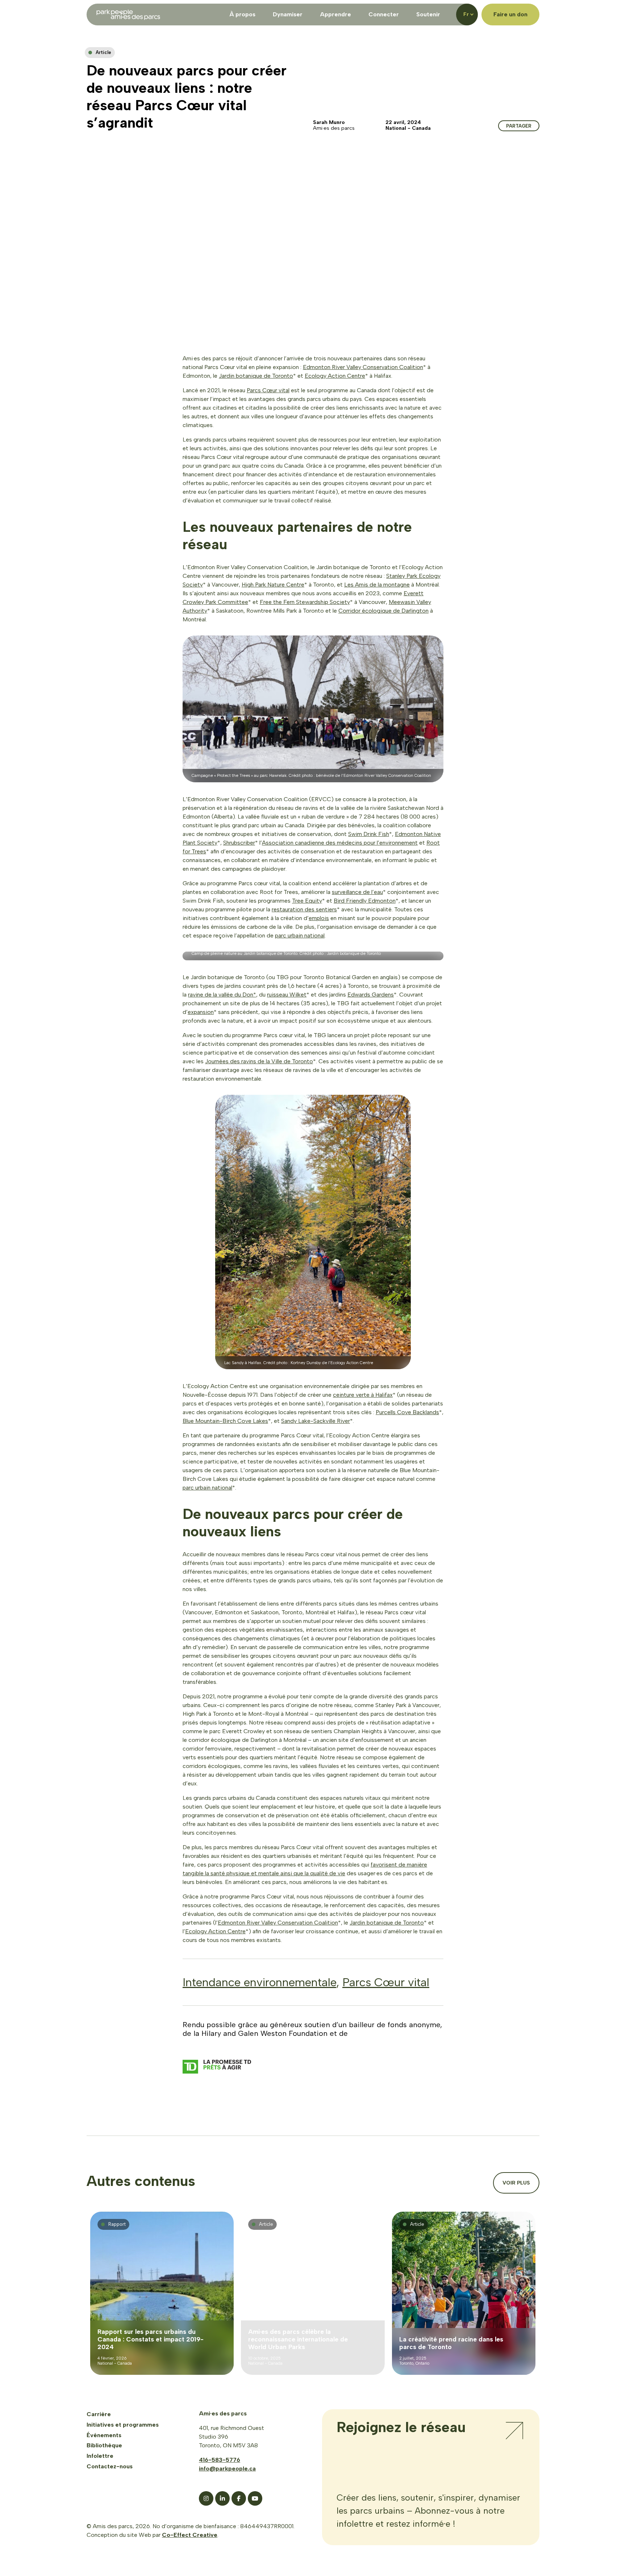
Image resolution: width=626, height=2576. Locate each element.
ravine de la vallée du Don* (222, 995)
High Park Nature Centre (273, 585)
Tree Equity (307, 901)
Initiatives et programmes (123, 2425)
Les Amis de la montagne (377, 585)
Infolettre (100, 2456)
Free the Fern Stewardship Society (305, 602)
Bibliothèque (104, 2445)
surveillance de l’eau (357, 892)
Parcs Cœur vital (268, 390)
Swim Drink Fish (369, 834)
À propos (242, 14)
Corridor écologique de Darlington (383, 611)
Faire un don (510, 14)
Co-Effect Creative (190, 2535)
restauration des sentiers (304, 909)
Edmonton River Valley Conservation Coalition (363, 367)
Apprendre (335, 14)
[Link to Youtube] (255, 2498)
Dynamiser (288, 14)
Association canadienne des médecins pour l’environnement (340, 843)
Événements (104, 2435)
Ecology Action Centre (335, 376)
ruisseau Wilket (287, 995)
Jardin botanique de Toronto (256, 376)
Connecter (384, 14)
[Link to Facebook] (239, 2498)
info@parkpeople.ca (227, 2469)
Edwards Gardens (371, 995)
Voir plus (516, 2183)
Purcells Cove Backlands (407, 1412)
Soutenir (428, 14)
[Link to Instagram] (206, 2498)
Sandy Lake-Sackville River (316, 1421)
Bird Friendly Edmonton (365, 901)
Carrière (99, 2414)
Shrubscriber (239, 843)
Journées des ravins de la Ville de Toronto (259, 1061)
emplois (319, 918)
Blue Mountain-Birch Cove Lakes (225, 1421)
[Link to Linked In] (222, 2498)
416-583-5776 (220, 2460)
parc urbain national (300, 935)
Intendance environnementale (259, 1982)
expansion (201, 1012)
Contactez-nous (110, 2466)
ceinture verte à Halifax (363, 1395)
